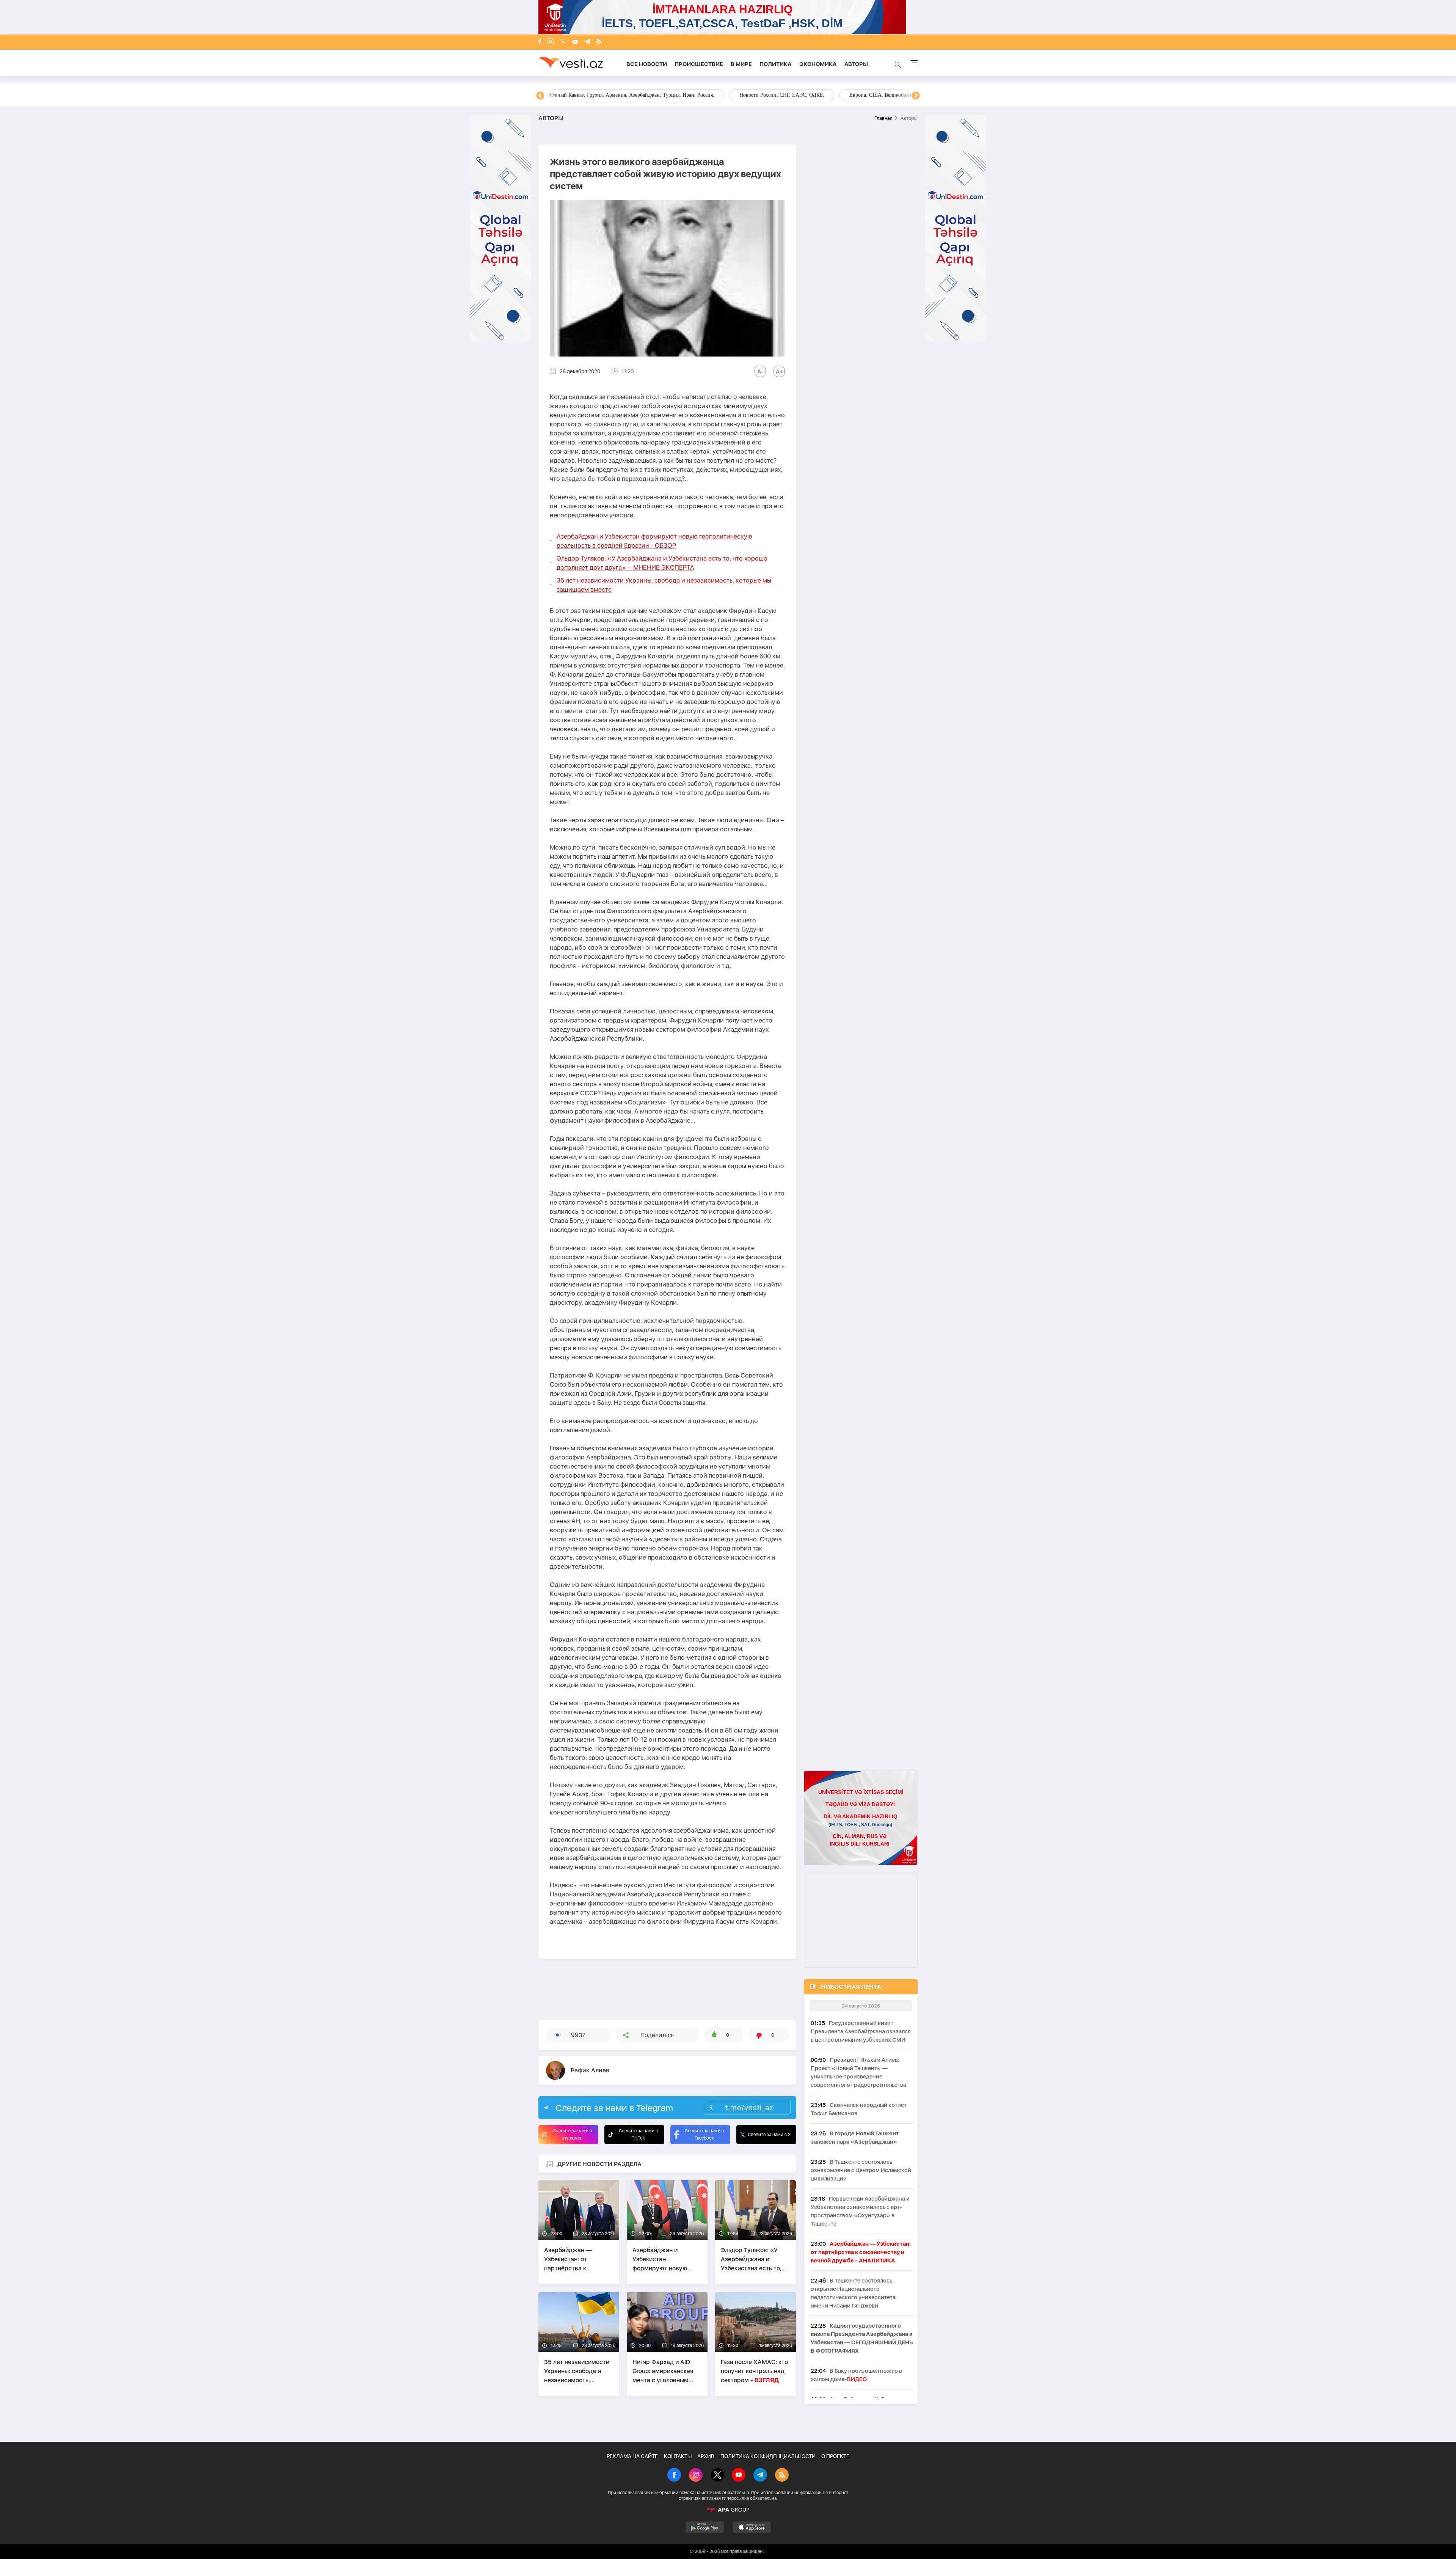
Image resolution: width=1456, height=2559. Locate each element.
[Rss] (599, 42)
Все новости (647, 64)
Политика (776, 64)
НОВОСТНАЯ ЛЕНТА (851, 1987)
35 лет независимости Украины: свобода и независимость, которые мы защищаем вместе (664, 585)
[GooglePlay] (705, 2527)
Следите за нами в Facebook (704, 2134)
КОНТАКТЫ (678, 2456)
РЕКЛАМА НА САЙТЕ (632, 2456)
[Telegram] (587, 42)
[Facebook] (540, 42)
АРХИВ (706, 2456)
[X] (717, 2476)
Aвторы (856, 64)
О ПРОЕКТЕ (835, 2456)
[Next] (916, 96)
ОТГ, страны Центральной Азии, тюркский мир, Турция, (614, 95)
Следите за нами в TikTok (638, 2134)
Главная (883, 118)
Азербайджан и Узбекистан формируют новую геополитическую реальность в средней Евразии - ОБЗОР (654, 541)
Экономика (818, 64)
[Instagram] (551, 42)
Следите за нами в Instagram (572, 2134)
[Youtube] (575, 42)
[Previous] (540, 96)
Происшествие (699, 64)
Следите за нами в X (769, 2135)
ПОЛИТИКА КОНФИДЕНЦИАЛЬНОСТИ (768, 2456)
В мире (741, 64)
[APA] (728, 2510)
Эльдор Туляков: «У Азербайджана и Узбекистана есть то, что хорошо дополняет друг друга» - (662, 563)
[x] (563, 42)
